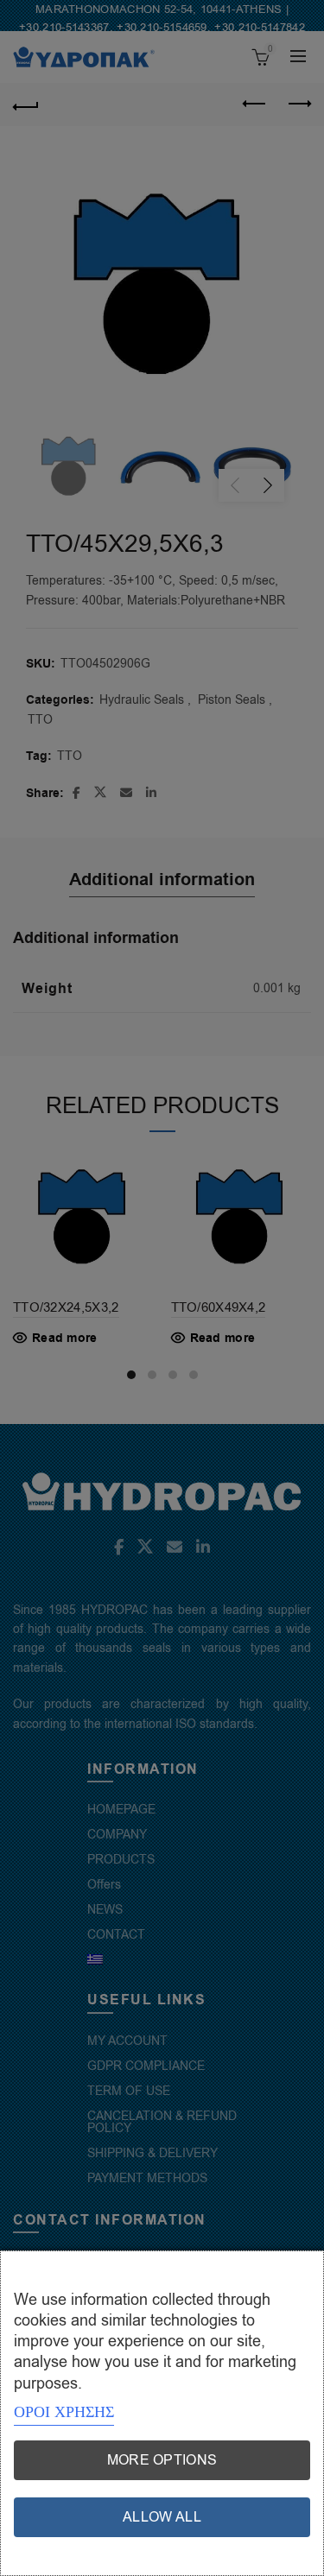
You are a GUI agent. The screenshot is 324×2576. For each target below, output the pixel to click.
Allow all (162, 2517)
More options (162, 2460)
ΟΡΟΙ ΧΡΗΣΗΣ (64, 2412)
